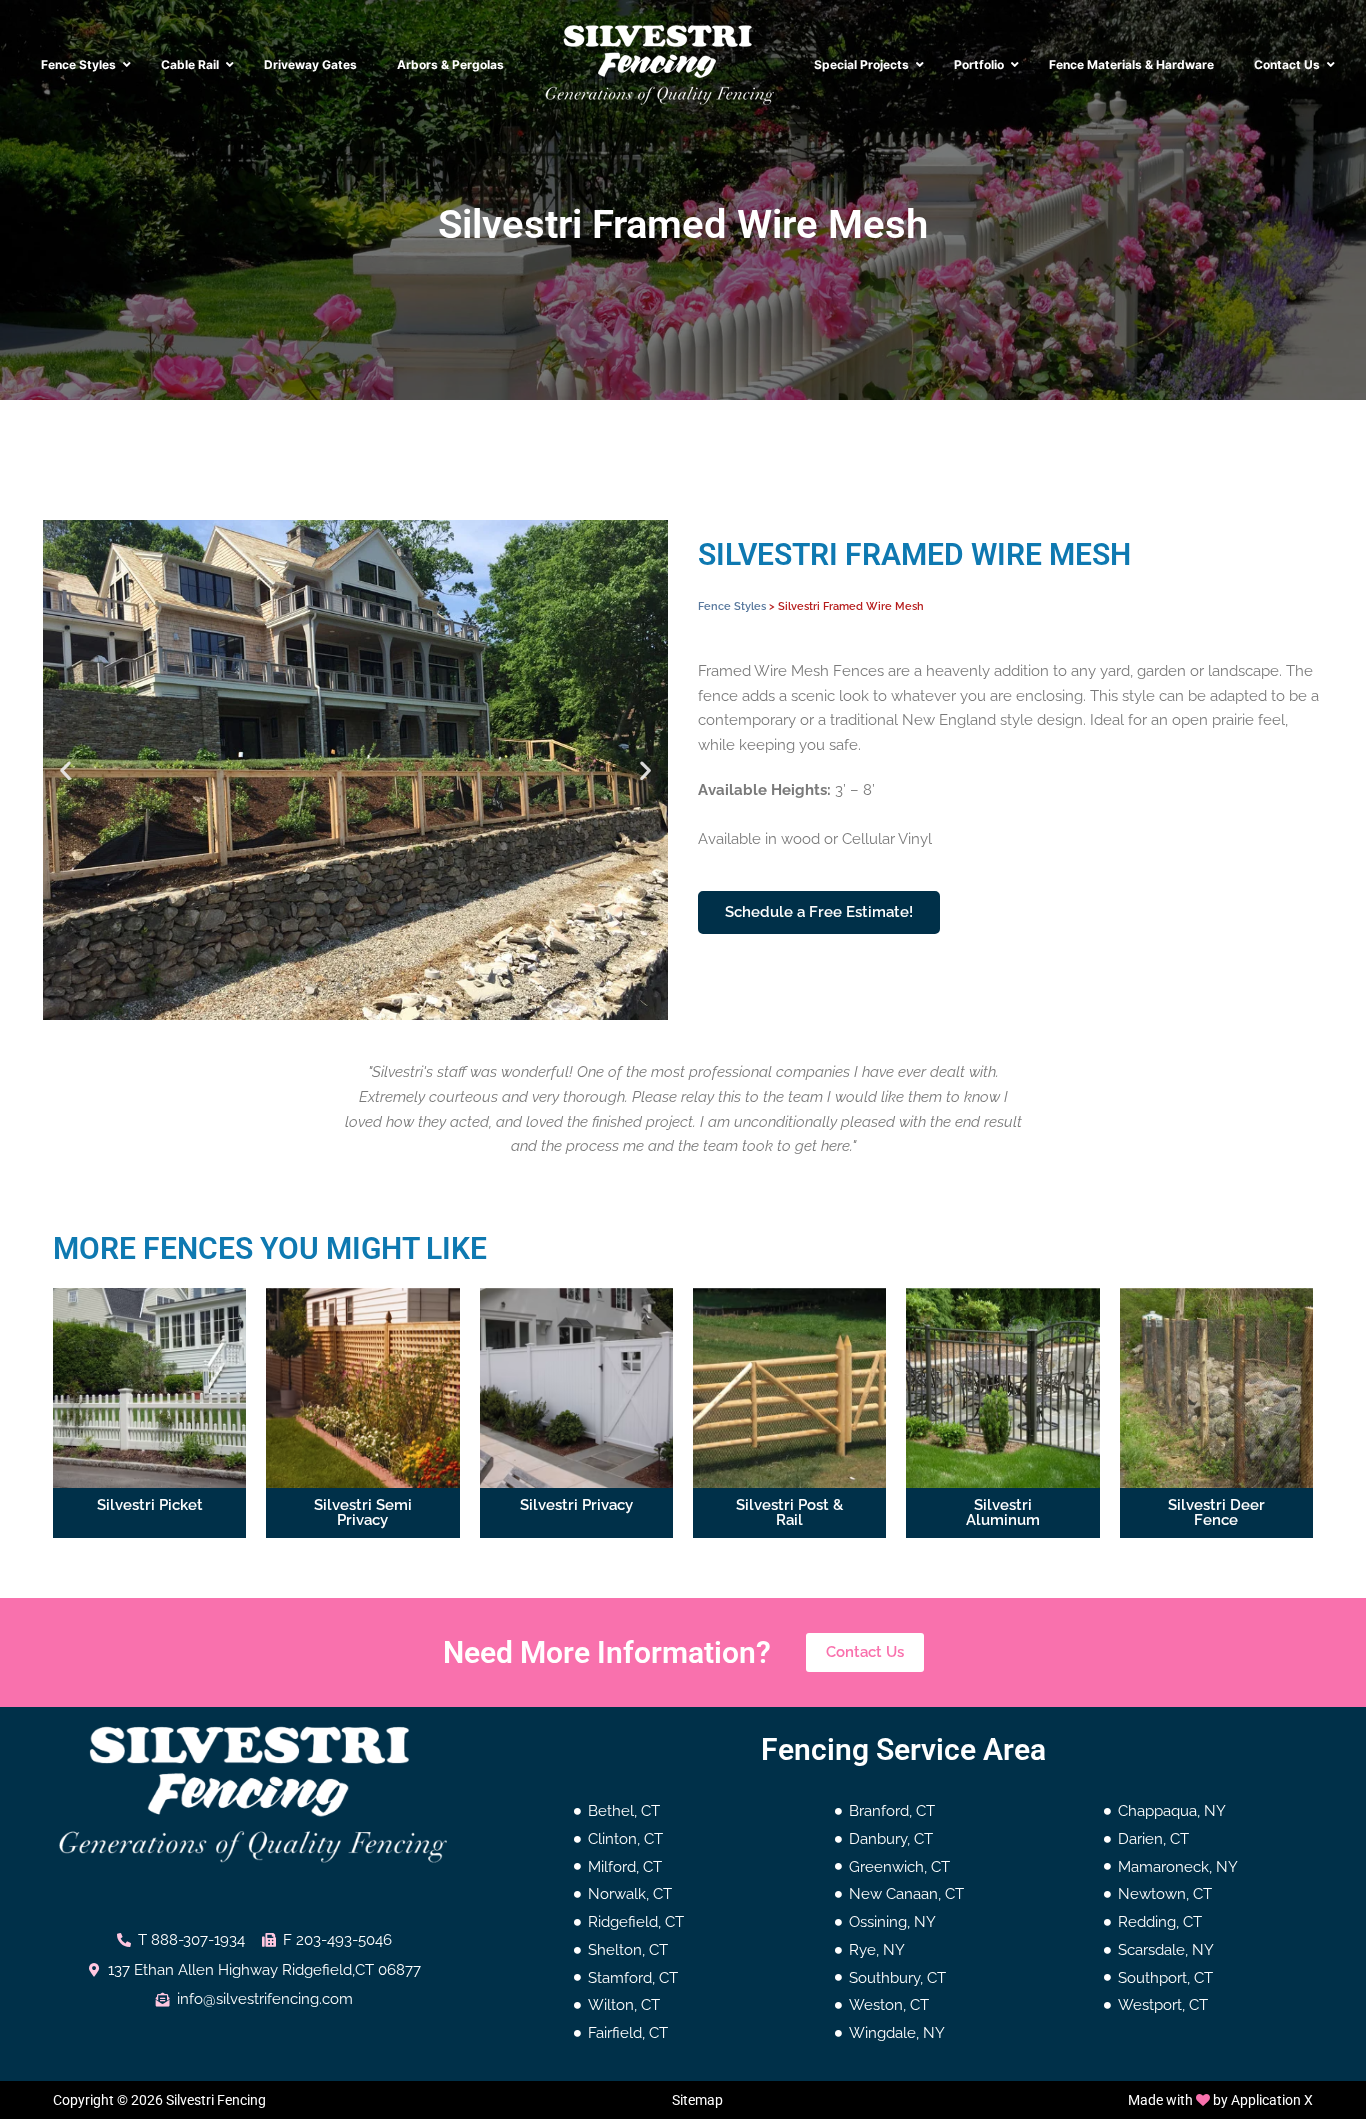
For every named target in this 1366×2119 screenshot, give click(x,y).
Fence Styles (732, 606)
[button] (65, 770)
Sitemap (697, 2100)
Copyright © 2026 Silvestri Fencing (159, 2100)
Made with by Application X (1220, 2100)
